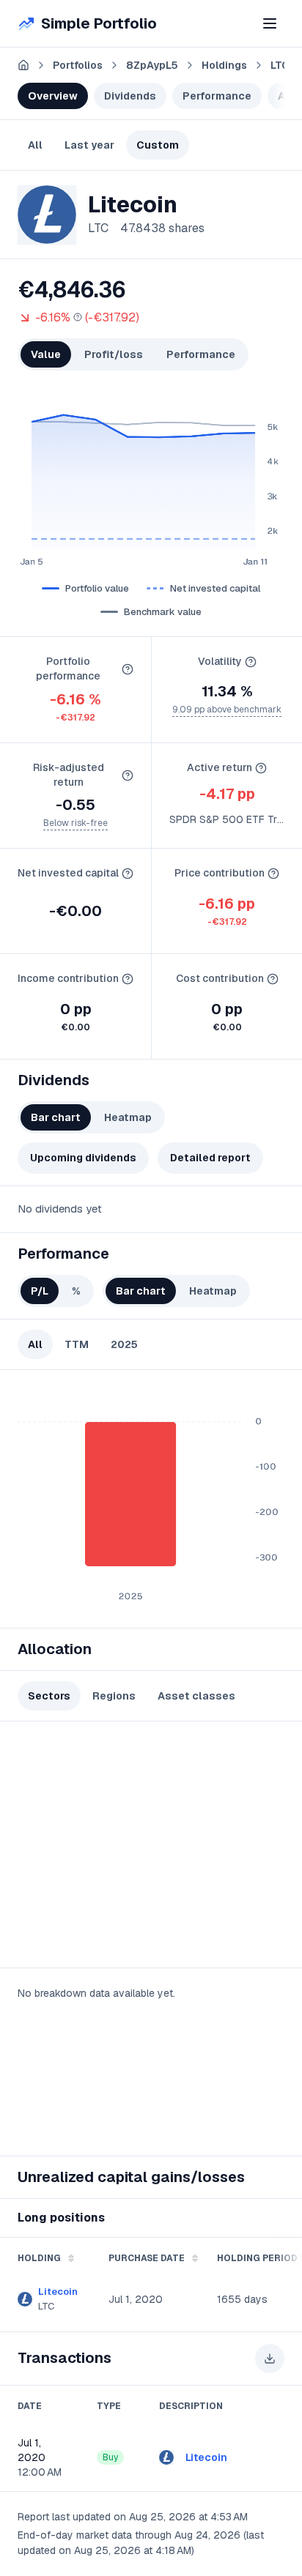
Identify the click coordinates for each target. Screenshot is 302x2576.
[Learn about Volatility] (251, 662)
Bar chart (56, 1117)
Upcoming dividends (83, 1158)
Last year (89, 145)
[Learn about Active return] (261, 768)
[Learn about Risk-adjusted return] (128, 775)
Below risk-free (75, 823)
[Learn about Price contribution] (273, 874)
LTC (277, 65)
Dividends (130, 96)
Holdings (224, 65)
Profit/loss (114, 354)
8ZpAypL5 (152, 65)
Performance (217, 96)
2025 (124, 1344)
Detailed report (210, 1158)
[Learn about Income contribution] (128, 979)
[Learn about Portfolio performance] (128, 669)
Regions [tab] (114, 1696)
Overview (53, 96)
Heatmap (128, 1117)
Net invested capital (215, 588)
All (35, 145)
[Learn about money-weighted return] (78, 317)
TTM (77, 1344)
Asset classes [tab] (196, 1696)
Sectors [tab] (49, 1696)
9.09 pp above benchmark (227, 710)
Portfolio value (97, 588)
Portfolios (78, 65)
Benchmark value (163, 612)
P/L (40, 1291)
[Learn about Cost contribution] (273, 979)
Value (46, 354)
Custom (158, 145)
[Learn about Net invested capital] (128, 874)
